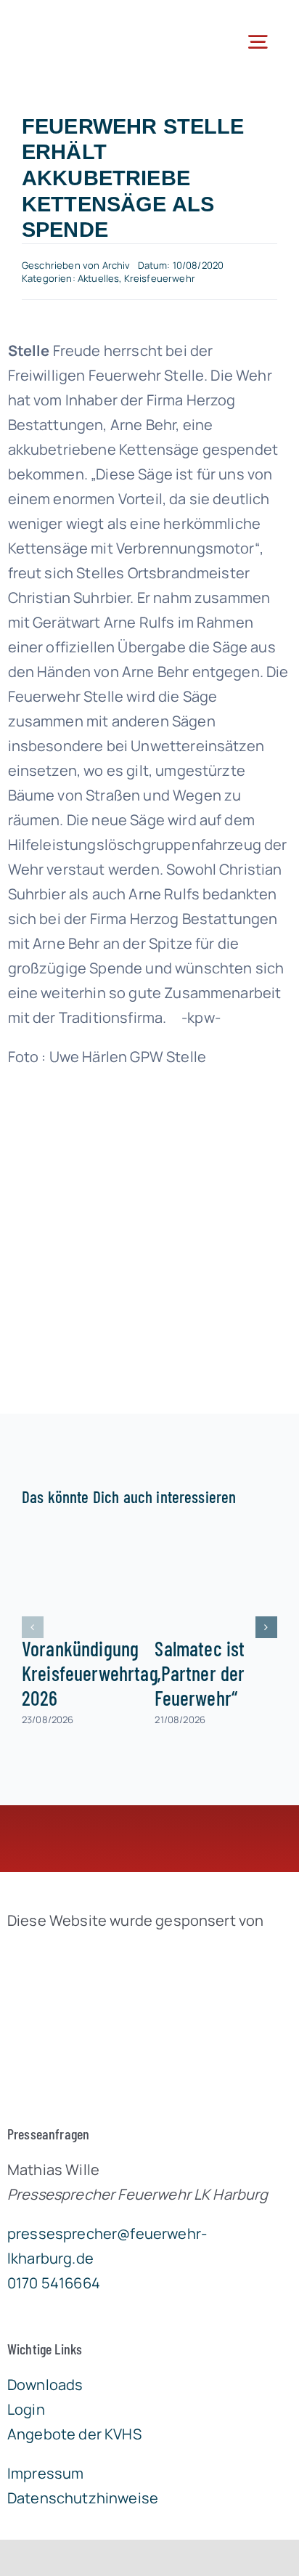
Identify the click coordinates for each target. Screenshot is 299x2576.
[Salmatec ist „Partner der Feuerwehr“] (216, 1575)
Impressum (45, 2473)
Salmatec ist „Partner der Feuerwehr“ (200, 1673)
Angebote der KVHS (74, 2434)
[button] (33, 1627)
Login (26, 2409)
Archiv (116, 265)
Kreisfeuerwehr (160, 278)
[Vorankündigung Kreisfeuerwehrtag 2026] (83, 1575)
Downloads (45, 2385)
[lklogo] (78, 21)
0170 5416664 (54, 2283)
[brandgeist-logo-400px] (116, 1955)
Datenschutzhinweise (83, 2498)
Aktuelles (98, 278)
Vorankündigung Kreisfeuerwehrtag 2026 (90, 1673)
